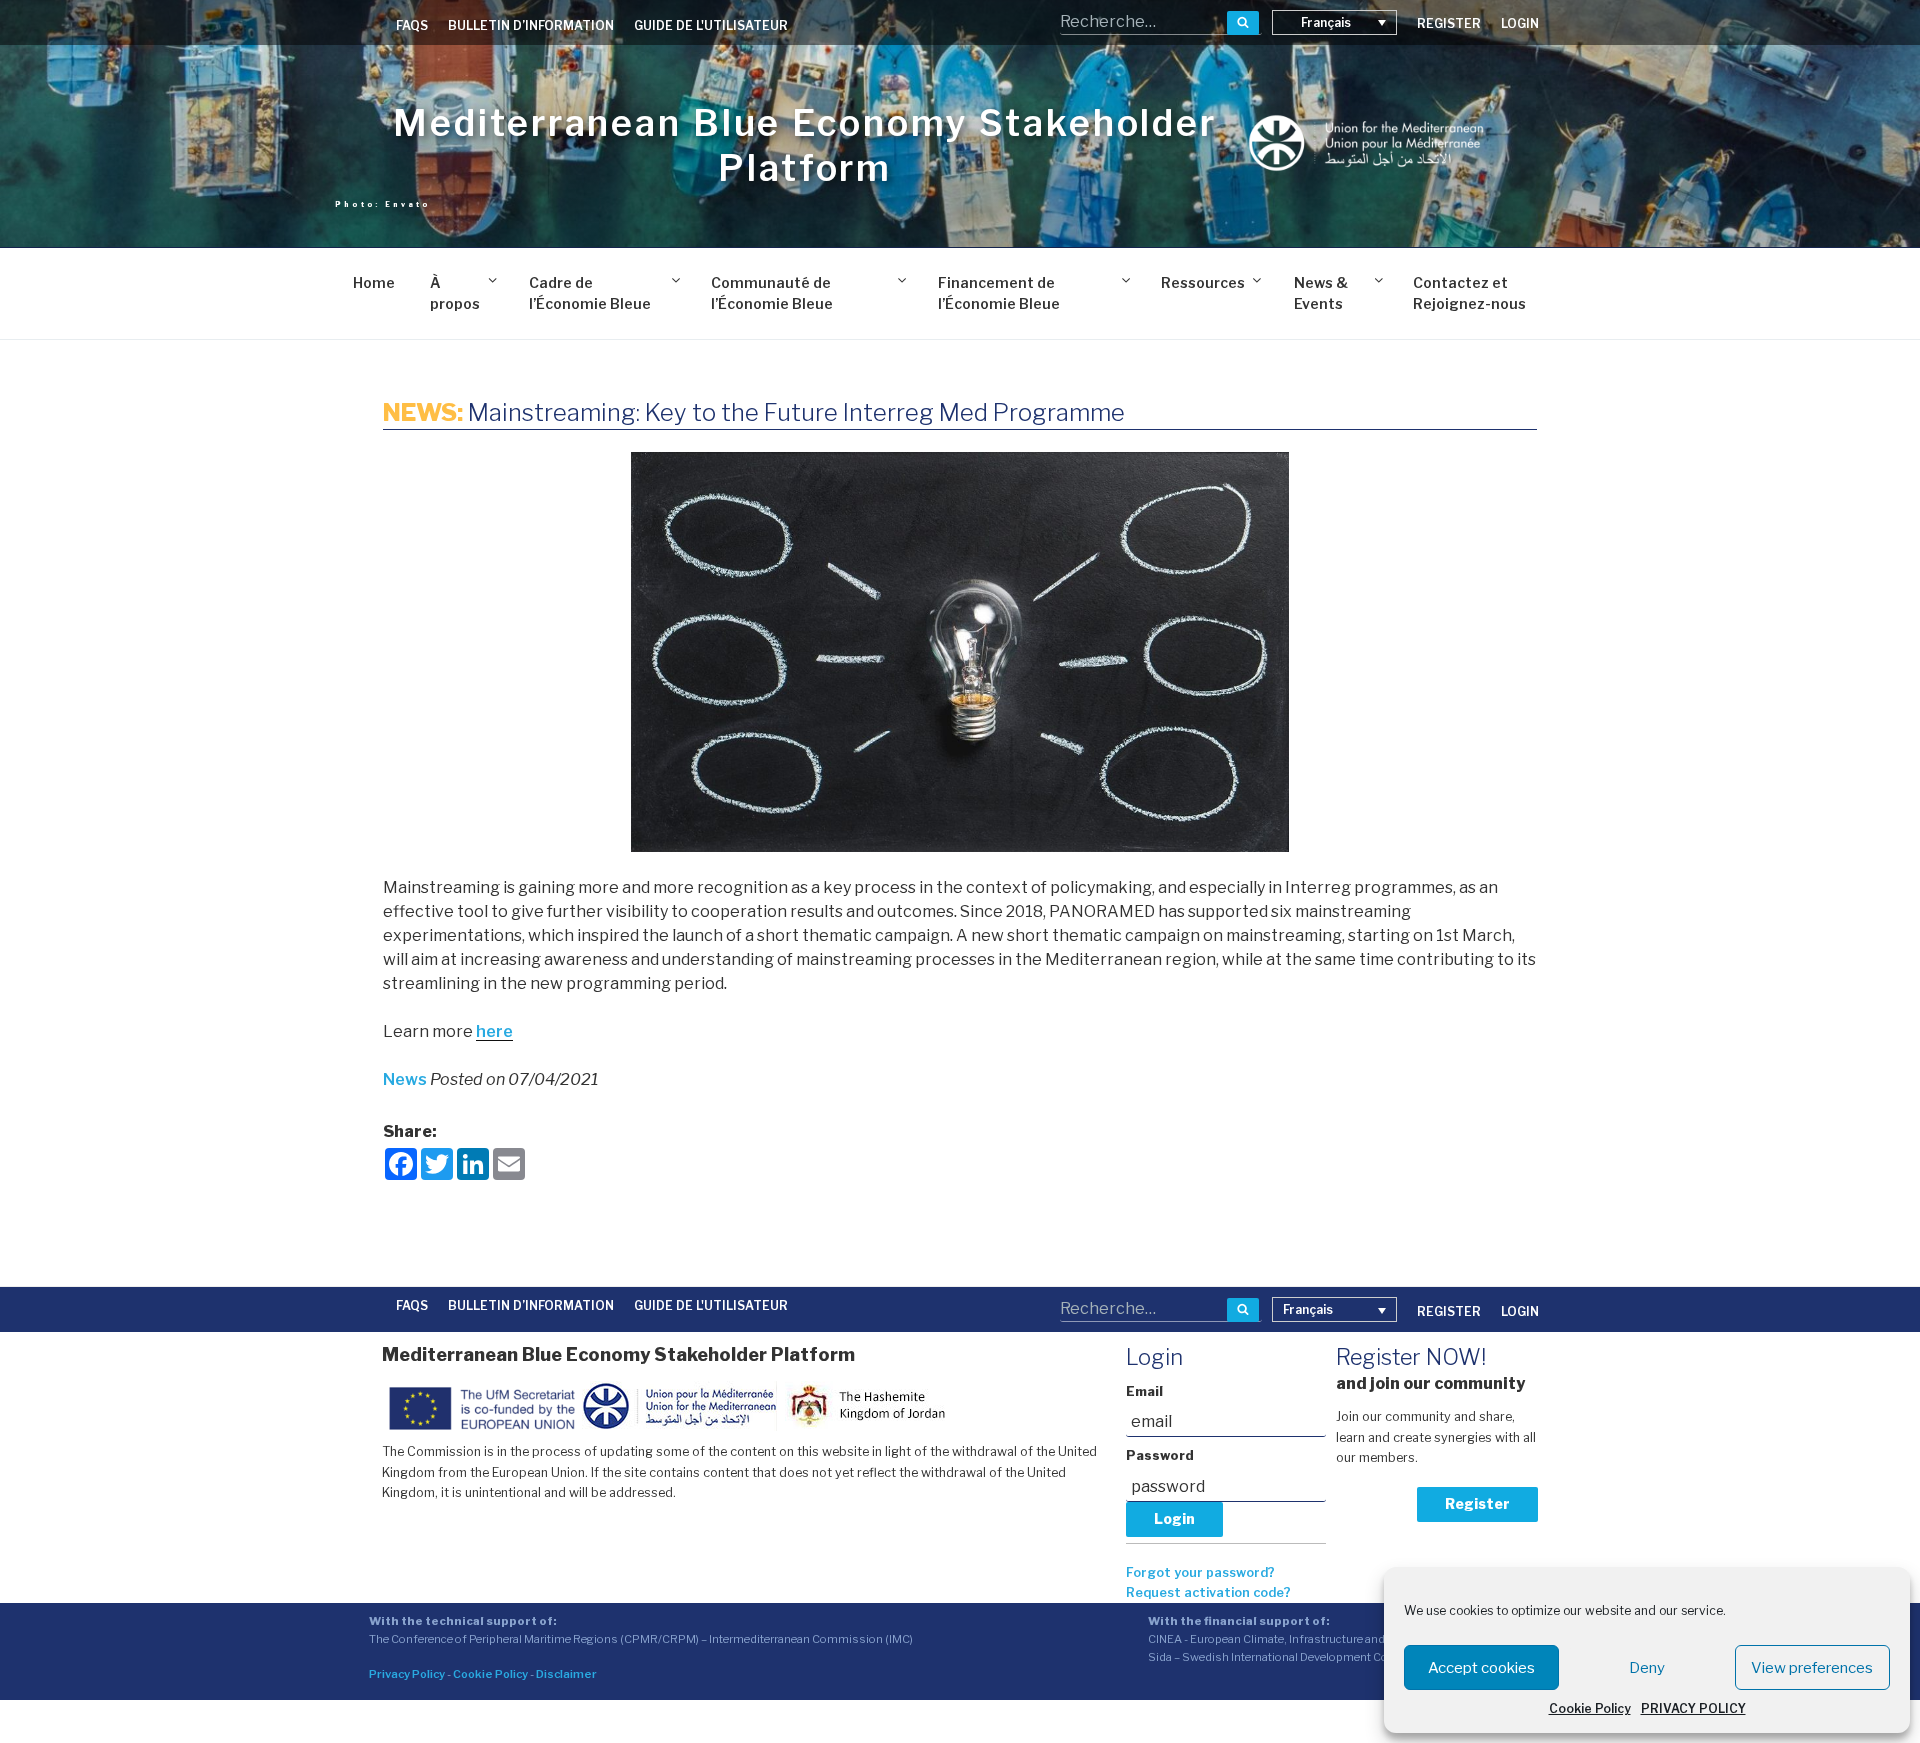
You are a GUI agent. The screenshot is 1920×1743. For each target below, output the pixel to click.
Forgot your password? (1200, 1572)
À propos (455, 293)
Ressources (1203, 282)
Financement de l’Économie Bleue (999, 293)
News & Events (1321, 293)
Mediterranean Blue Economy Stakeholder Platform (804, 145)
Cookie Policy (1590, 1708)
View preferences (1812, 1668)
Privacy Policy (407, 1674)
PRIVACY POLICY (1693, 1708)
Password (1160, 1455)
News (406, 1079)
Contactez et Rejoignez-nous (1469, 293)
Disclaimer (566, 1674)
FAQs (412, 25)
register (1449, 23)
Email (1144, 1391)
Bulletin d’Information (531, 25)
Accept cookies (1481, 1668)
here (494, 1031)
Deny (1647, 1668)
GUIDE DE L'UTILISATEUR (711, 25)
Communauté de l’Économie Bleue (772, 293)
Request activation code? (1208, 1592)
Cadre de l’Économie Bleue (590, 293)
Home (374, 282)
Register (1477, 1503)
